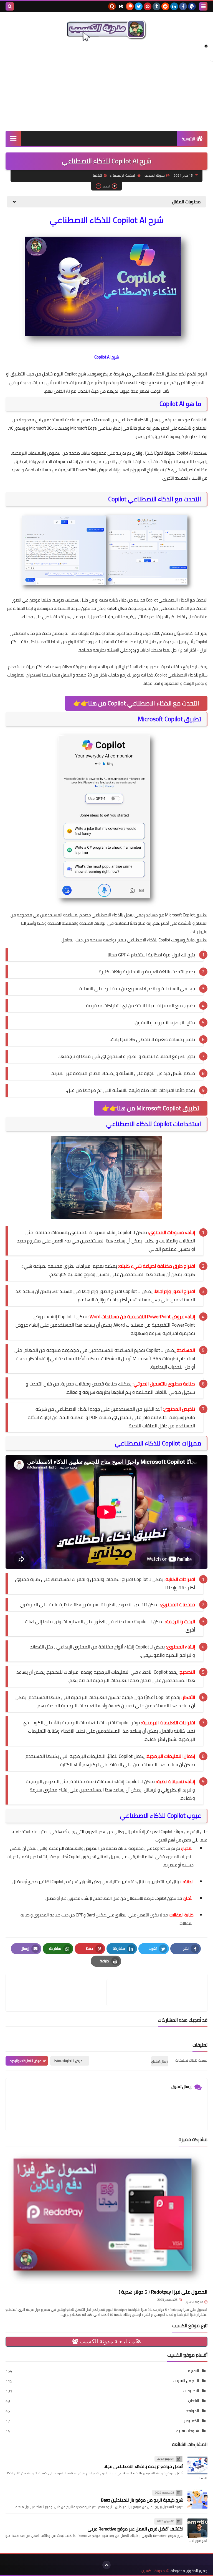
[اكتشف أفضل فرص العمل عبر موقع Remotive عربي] (197, 2528)
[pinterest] (148, 6)
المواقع (193, 2411)
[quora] (112, 6)
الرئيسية (188, 139)
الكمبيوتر (192, 2421)
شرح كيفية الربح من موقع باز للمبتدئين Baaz (142, 2500)
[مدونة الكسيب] (106, 30)
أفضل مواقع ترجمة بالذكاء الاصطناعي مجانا (143, 2466)
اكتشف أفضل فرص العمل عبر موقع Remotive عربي (135, 2529)
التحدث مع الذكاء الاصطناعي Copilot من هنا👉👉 (136, 703)
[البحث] (10, 6)
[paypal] (192, 6)
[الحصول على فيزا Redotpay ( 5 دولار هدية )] (106, 2219)
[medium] (121, 6)
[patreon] (130, 6)
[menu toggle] (203, 6)
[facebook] (183, 6)
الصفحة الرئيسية (124, 175)
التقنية (98, 175)
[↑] (106, 2565)
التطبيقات (191, 2391)
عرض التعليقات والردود (25, 2061)
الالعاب (194, 2401)
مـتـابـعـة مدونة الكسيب (107, 2341)
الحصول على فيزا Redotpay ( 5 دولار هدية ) (163, 2292)
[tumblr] (156, 6)
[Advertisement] (106, 86)
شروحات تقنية (188, 2431)
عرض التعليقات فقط (68, 2061)
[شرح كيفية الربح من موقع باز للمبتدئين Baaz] (197, 2499)
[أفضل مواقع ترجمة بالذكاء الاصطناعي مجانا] (197, 2465)
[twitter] (139, 6)
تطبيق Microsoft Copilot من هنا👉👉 (151, 1108)
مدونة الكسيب (194, 2302)
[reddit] (165, 6)
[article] (59, 1993)
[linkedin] (174, 6)
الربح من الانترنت (186, 2381)
